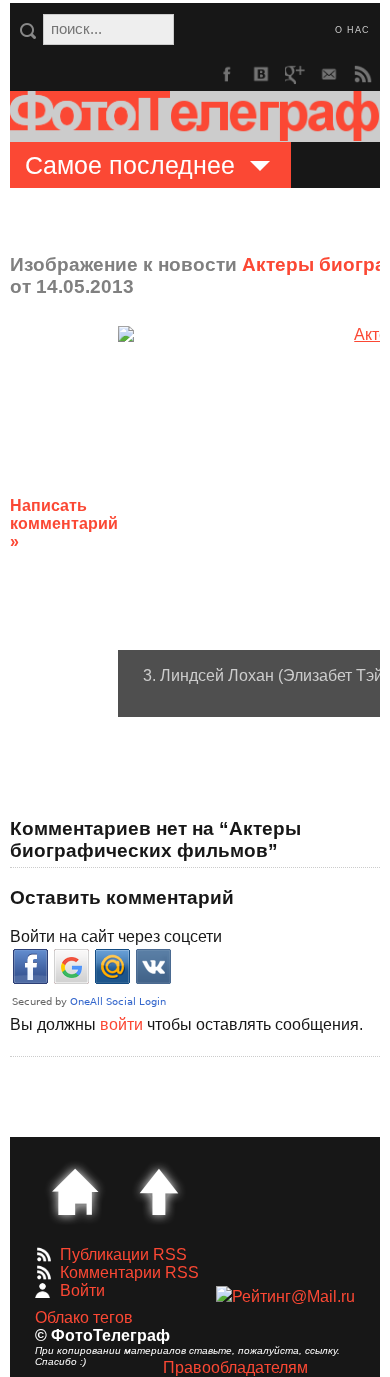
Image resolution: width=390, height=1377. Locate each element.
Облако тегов (84, 1317)
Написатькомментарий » (64, 523)
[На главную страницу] (75, 1192)
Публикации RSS (123, 1254)
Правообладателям (235, 1367)
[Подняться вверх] (159, 1192)
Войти (82, 1290)
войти (121, 1024)
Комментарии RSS (129, 1272)
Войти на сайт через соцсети (116, 936)
